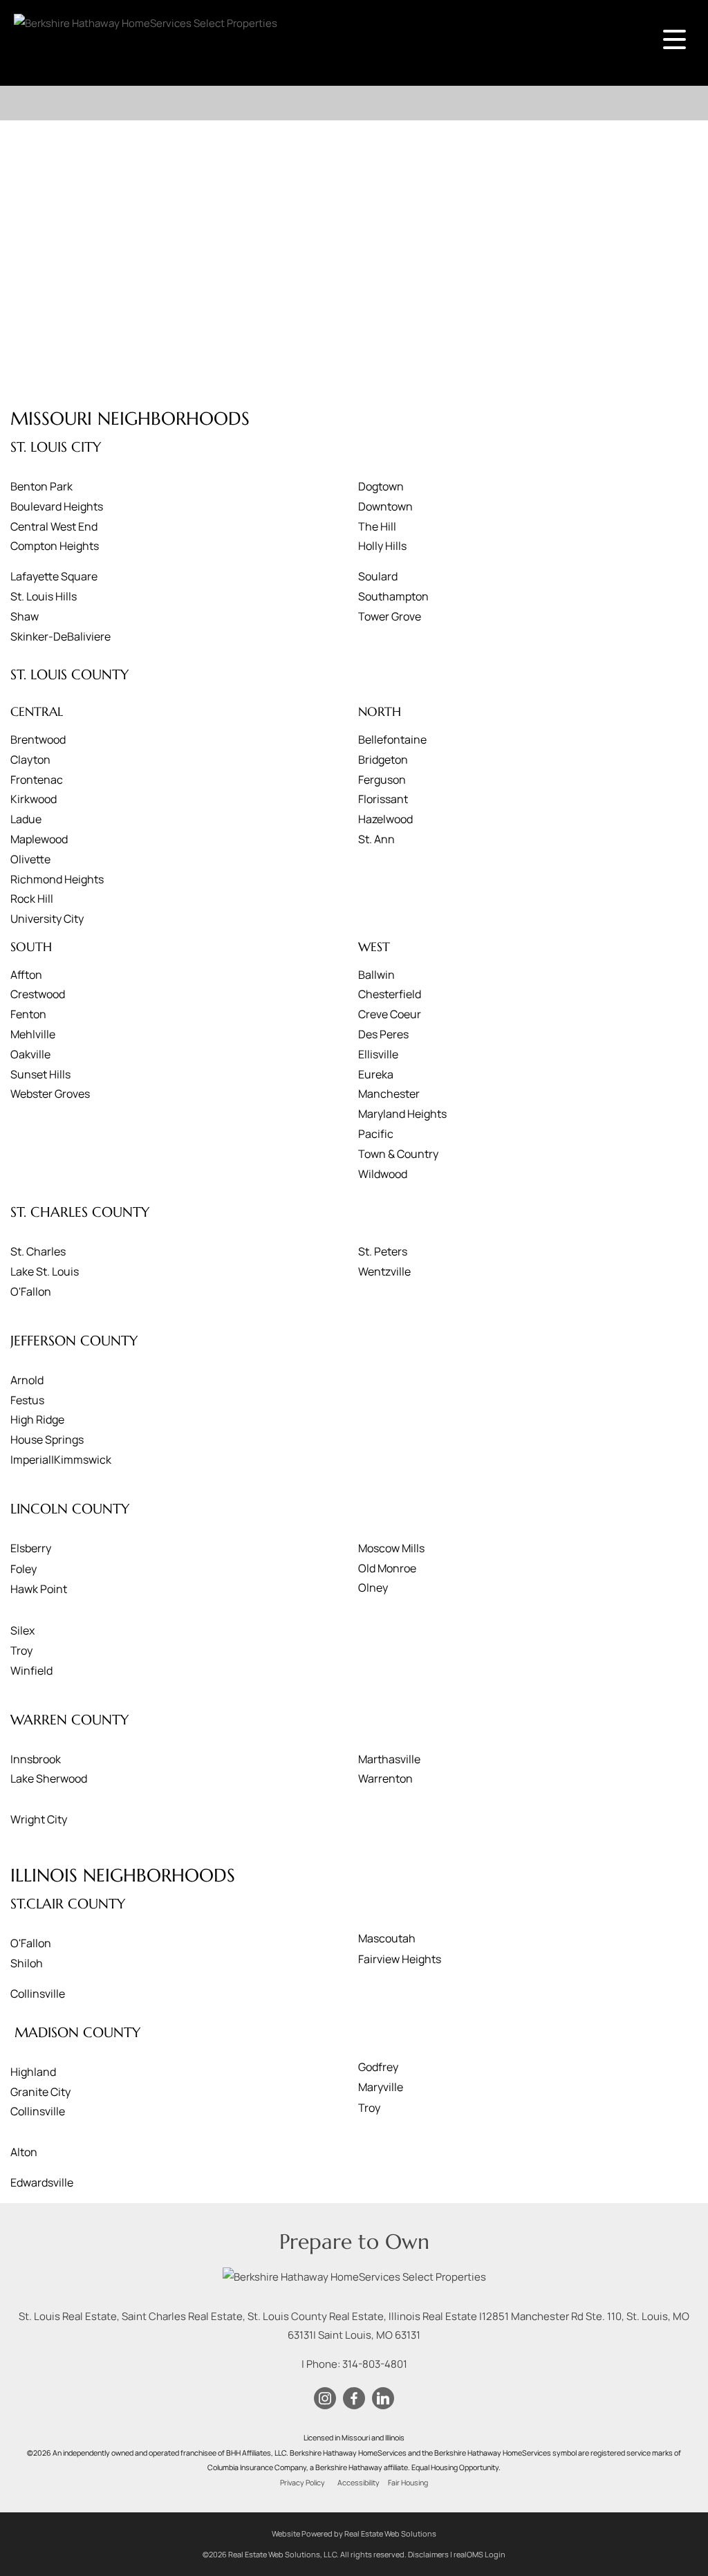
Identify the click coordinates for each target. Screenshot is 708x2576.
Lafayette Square (54, 576)
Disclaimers (428, 2554)
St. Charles (38, 1251)
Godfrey (378, 2067)
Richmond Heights (57, 879)
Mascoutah (387, 1938)
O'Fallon (31, 1291)
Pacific (376, 1134)
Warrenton (385, 1778)
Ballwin (376, 975)
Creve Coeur (390, 1014)
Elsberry (31, 1548)
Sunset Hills (40, 1074)
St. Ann (376, 839)
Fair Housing (408, 2483)
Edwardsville (42, 2182)
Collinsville (38, 1994)
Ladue (26, 819)
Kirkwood (34, 799)
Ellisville (378, 1054)
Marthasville (389, 1759)
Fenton (28, 1014)
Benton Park (41, 486)
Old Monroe (387, 1568)
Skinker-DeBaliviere (60, 636)
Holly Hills (382, 546)
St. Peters (383, 1251)
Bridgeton (383, 760)
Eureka (376, 1074)
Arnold (27, 1380)
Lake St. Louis (45, 1271)
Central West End (54, 526)
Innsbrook (36, 1759)
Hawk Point (39, 1589)
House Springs (47, 1439)
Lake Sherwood (49, 1778)
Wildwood (383, 1174)
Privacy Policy (302, 2483)
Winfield (31, 1671)
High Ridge (37, 1419)
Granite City (40, 2092)
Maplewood (39, 839)
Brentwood (38, 739)
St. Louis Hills (44, 596)
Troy (21, 1650)
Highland (33, 2072)
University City (47, 919)
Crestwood (38, 994)
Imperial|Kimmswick (61, 1460)
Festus (27, 1400)
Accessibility (358, 2483)
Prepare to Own (354, 2242)
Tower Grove (390, 616)
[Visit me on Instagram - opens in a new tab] (325, 2399)
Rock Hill (32, 899)
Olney (373, 1588)
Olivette (30, 859)
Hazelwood (385, 819)
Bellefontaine (392, 739)
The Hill (377, 526)
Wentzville (384, 1271)
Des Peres (383, 1034)
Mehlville (33, 1034)
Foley (24, 1569)
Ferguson (382, 780)
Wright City (39, 1819)
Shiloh (27, 1963)
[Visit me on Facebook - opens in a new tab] (354, 2399)
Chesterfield (390, 994)
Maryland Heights (402, 1114)
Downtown (385, 506)
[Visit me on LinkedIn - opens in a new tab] (383, 2399)
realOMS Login (479, 2554)
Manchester (389, 1094)
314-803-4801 (375, 2364)
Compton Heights (55, 546)
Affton (26, 975)
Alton (24, 2152)
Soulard (378, 576)
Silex (22, 1630)
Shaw (25, 616)
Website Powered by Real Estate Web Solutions (354, 2533)
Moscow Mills (391, 1548)
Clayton (30, 760)
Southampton (393, 596)
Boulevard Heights (57, 506)
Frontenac (37, 780)
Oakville (30, 1054)
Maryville (381, 2087)
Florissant (383, 799)
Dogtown (381, 486)
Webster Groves (50, 1094)
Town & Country (398, 1154)
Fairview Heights (400, 1959)
